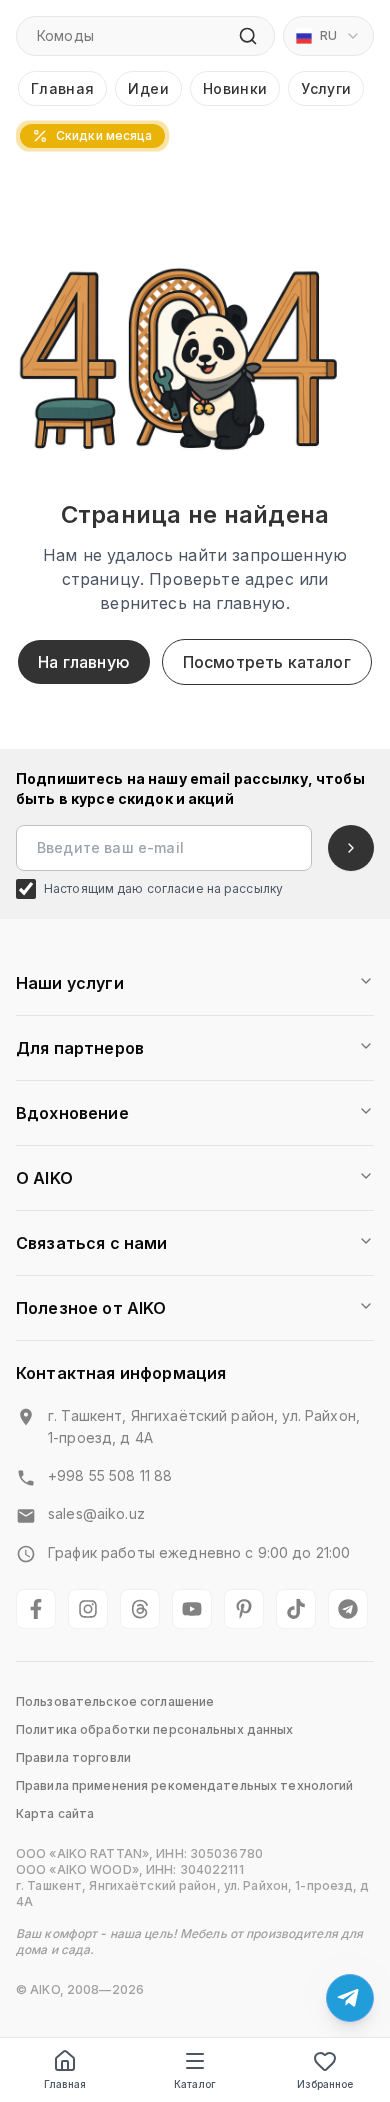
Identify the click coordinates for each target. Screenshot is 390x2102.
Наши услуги (70, 983)
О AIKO (44, 1178)
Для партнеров (80, 1048)
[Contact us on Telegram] (350, 1998)
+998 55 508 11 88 (110, 1475)
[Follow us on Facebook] (36, 1609)
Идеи (148, 88)
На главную (84, 662)
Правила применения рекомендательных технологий (185, 1785)
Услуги (326, 88)
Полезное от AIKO (91, 1308)
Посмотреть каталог (267, 662)
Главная (62, 88)
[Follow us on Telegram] (348, 1609)
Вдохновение (72, 1113)
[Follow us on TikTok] (296, 1609)
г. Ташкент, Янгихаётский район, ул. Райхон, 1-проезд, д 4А (204, 1427)
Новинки (235, 88)
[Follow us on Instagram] (88, 1609)
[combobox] (328, 36)
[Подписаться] (351, 848)
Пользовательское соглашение (115, 1701)
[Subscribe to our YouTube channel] (192, 1609)
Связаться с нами (92, 1243)
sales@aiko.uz (96, 1513)
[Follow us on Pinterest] (244, 1609)
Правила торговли (73, 1757)
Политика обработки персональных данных (155, 1729)
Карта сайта (55, 1813)
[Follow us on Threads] (140, 1609)
